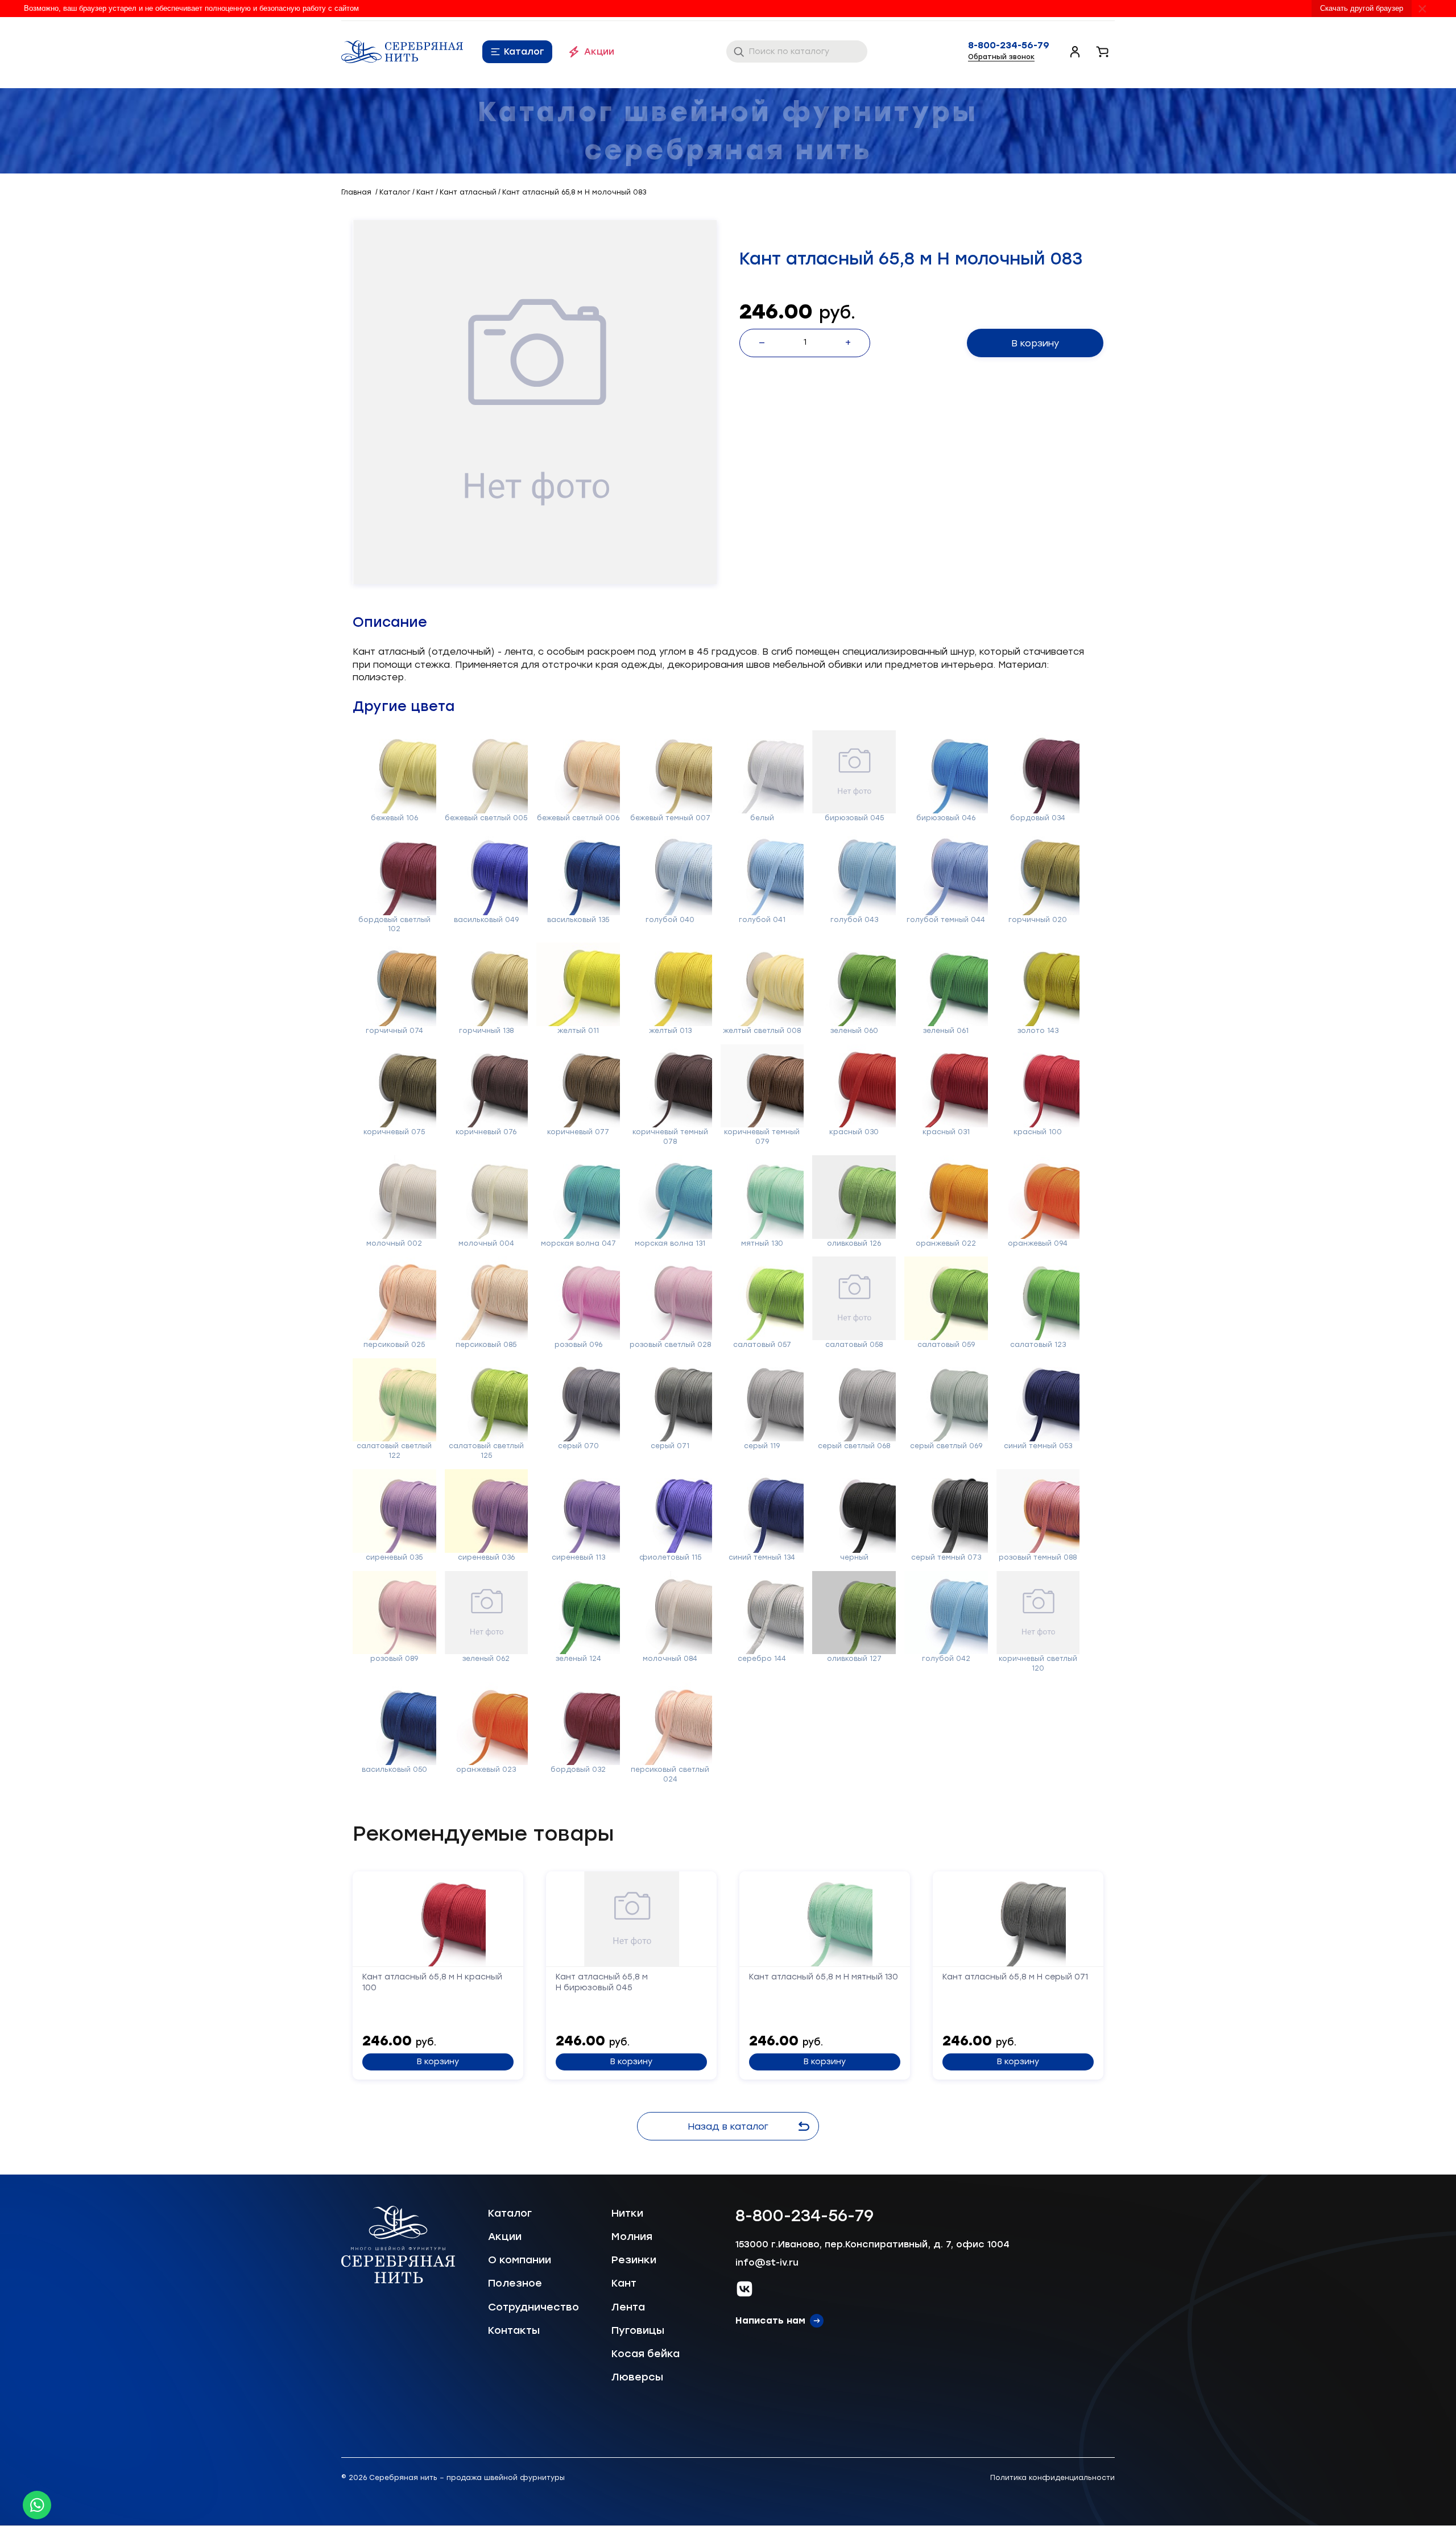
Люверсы (637, 2377)
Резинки (634, 2260)
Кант (624, 2283)
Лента (628, 2307)
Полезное (515, 2283)
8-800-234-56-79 (1009, 46)
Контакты (514, 2330)
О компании (520, 2260)
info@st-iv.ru (767, 2262)
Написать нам (770, 2320)
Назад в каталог (728, 2126)
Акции (599, 51)
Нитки (627, 2213)
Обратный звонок (1001, 57)
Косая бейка (646, 2354)
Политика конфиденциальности (1052, 2478)
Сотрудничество (533, 2307)
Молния (632, 2237)
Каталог (524, 51)
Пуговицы (638, 2330)
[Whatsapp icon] (37, 2505)
